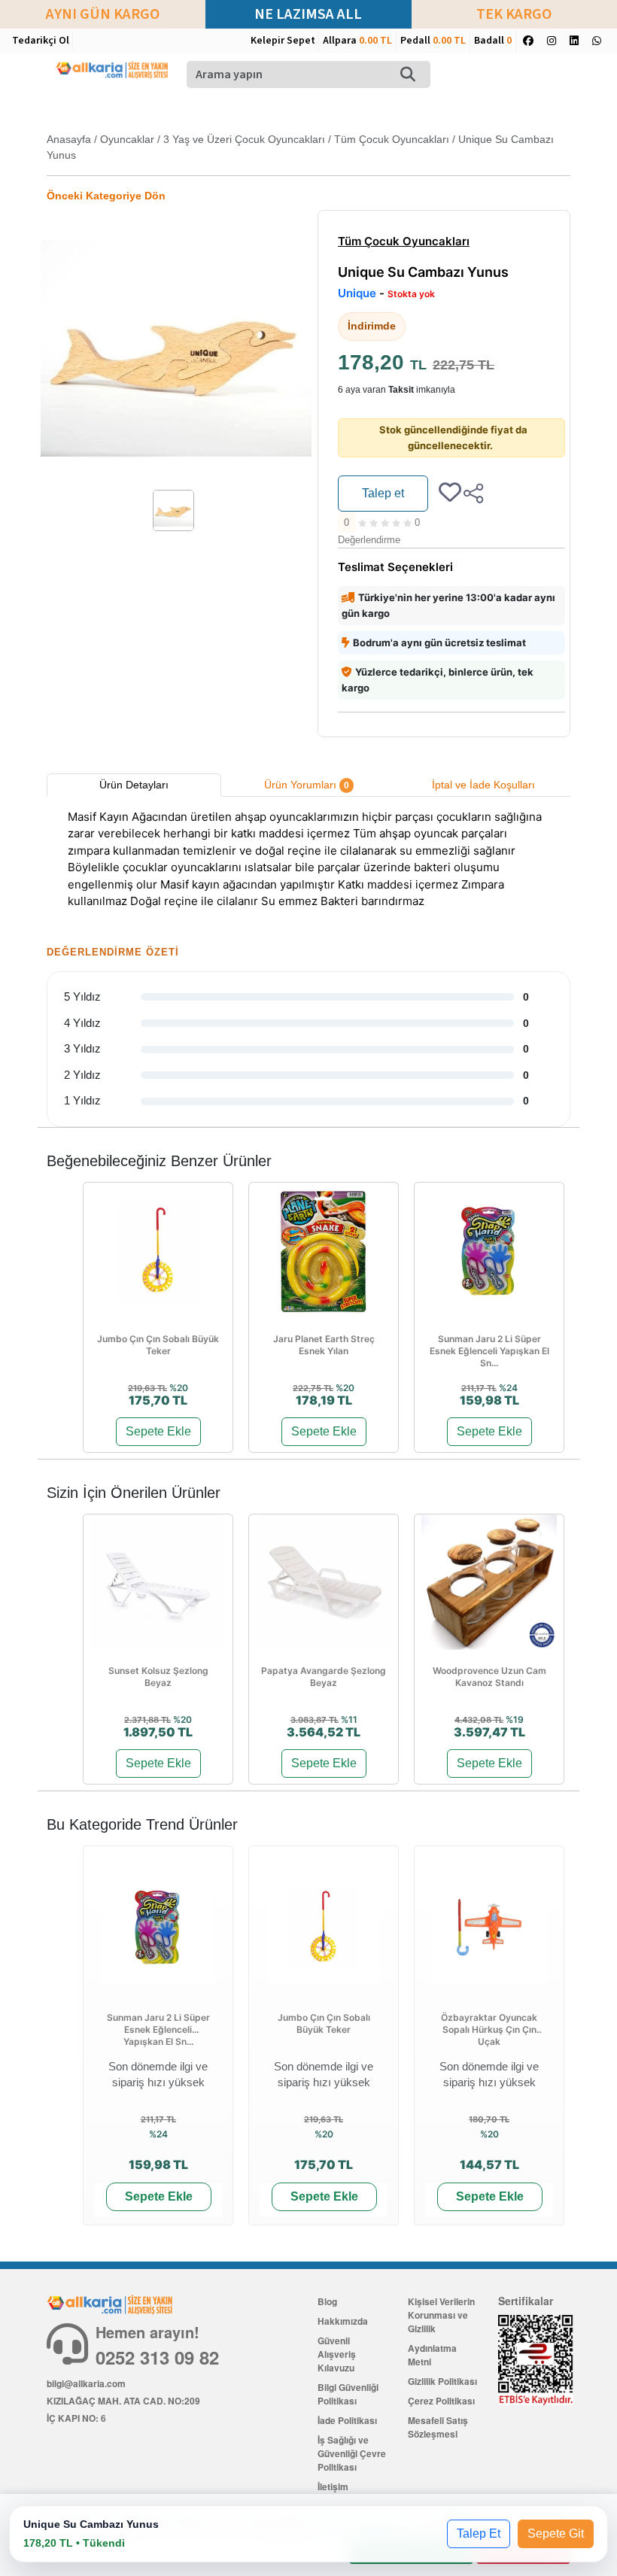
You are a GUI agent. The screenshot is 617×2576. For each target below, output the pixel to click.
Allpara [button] (357, 41)
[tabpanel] (308, 861)
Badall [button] (493, 41)
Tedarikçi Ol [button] (41, 41)
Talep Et (479, 2533)
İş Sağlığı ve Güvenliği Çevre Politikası (352, 2453)
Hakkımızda (343, 2321)
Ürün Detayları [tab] (134, 785)
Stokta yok (411, 294)
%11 (349, 1719)
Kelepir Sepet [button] (283, 41)
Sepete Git (556, 2533)
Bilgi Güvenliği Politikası (348, 2394)
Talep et (383, 493)
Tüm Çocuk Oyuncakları (392, 139)
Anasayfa (69, 139)
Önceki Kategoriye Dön (106, 196)
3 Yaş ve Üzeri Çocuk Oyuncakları (244, 139)
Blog (327, 2301)
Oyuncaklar (127, 139)
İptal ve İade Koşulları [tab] (483, 785)
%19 (515, 1719)
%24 (508, 1388)
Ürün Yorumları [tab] (307, 785)
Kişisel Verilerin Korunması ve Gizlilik (441, 2315)
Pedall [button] (433, 41)
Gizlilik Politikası (442, 2381)
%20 (179, 1388)
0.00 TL (375, 41)
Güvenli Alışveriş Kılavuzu (337, 2354)
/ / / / (300, 147)
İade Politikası (347, 2420)
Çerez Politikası (441, 2401)
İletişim (333, 2486)
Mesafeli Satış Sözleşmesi (438, 2427)
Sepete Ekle (158, 1431)
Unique (357, 293)
